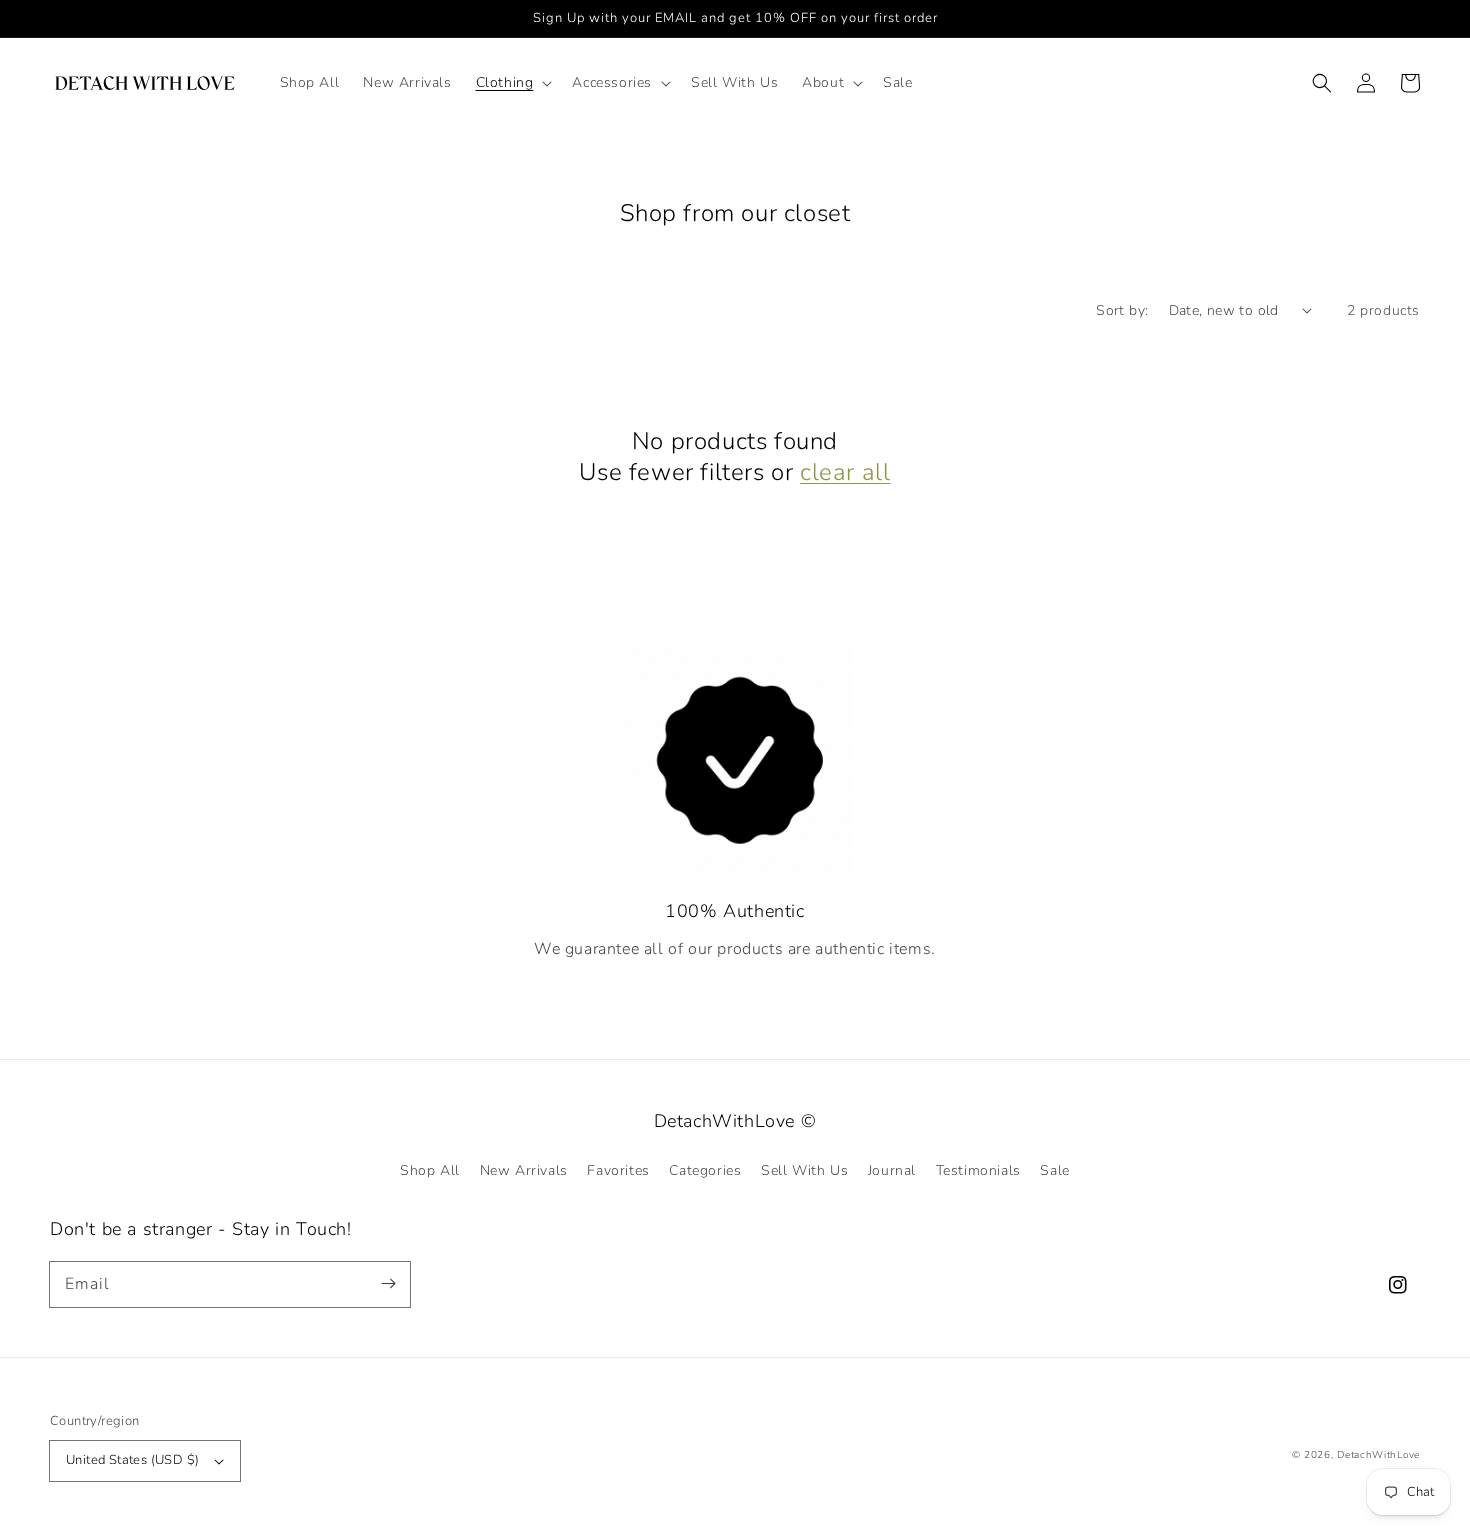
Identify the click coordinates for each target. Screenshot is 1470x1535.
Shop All (430, 1170)
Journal (892, 1170)
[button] (512, 83)
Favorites (618, 1170)
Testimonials (978, 1170)
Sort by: (1122, 310)
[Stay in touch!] (388, 1284)
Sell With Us (804, 1170)
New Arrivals (524, 1170)
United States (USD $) (132, 1460)
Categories (705, 1170)
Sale (1054, 1170)
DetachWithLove (1378, 1455)
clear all (845, 472)
